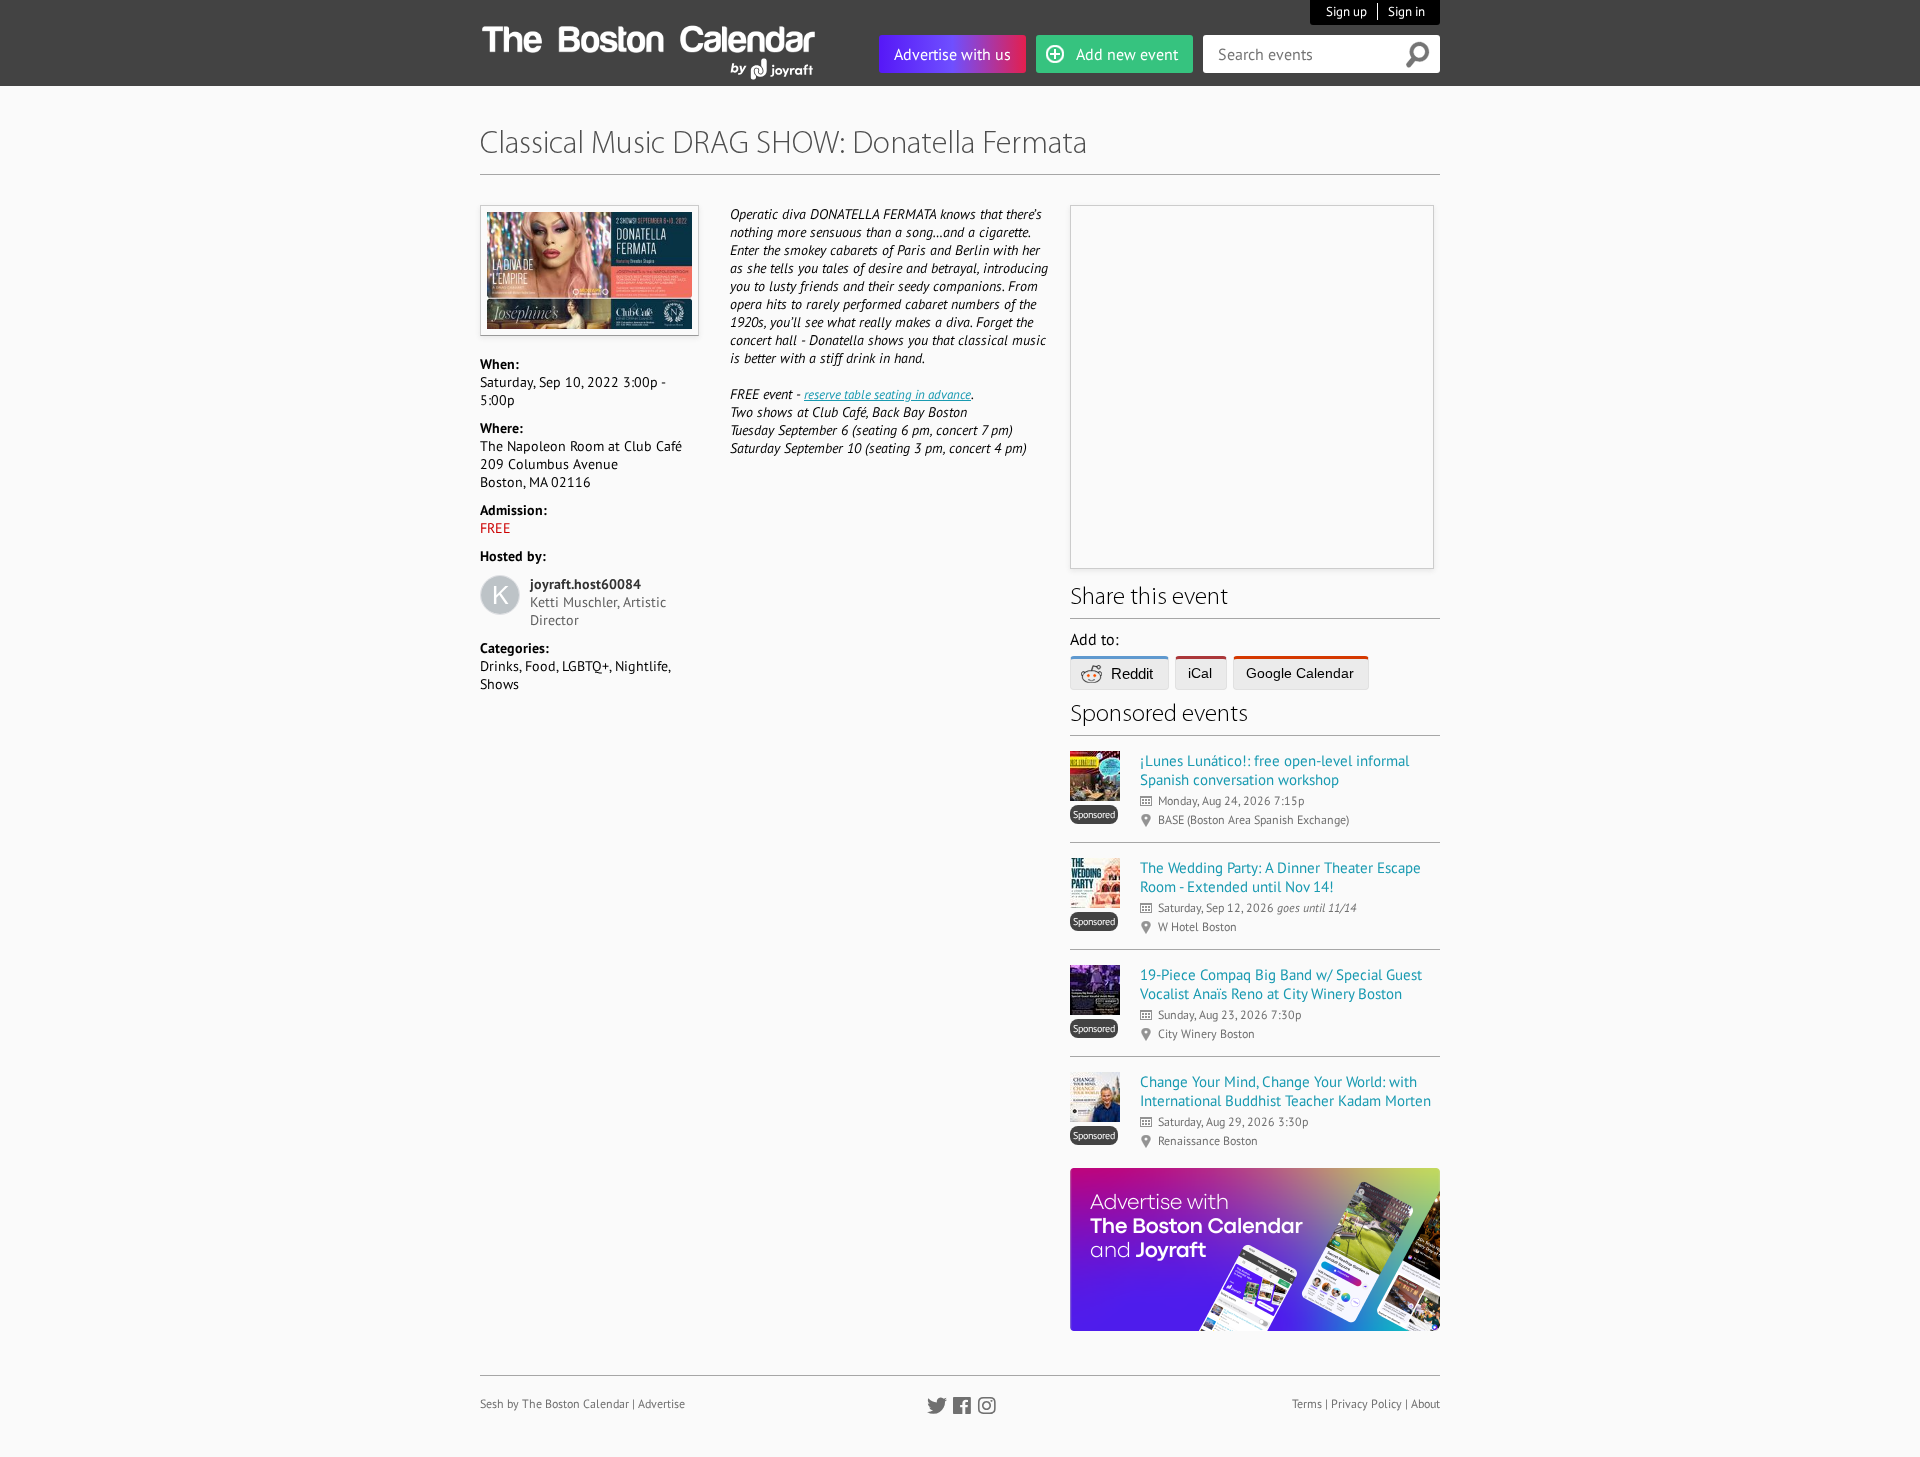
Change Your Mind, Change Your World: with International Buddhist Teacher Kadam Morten (1285, 1091)
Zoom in (588, 270)
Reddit (1132, 673)
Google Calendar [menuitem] (1300, 673)
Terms (1307, 1403)
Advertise (661, 1403)
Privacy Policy (1366, 1403)
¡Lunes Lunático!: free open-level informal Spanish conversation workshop (1274, 770)
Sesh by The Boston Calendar (554, 1403)
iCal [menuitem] (1200, 673)
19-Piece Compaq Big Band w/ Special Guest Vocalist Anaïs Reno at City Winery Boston (1281, 984)
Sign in (1406, 11)
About (1425, 1403)
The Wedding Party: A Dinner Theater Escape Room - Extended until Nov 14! (1280, 877)
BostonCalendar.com (648, 36)
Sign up (1346, 11)
